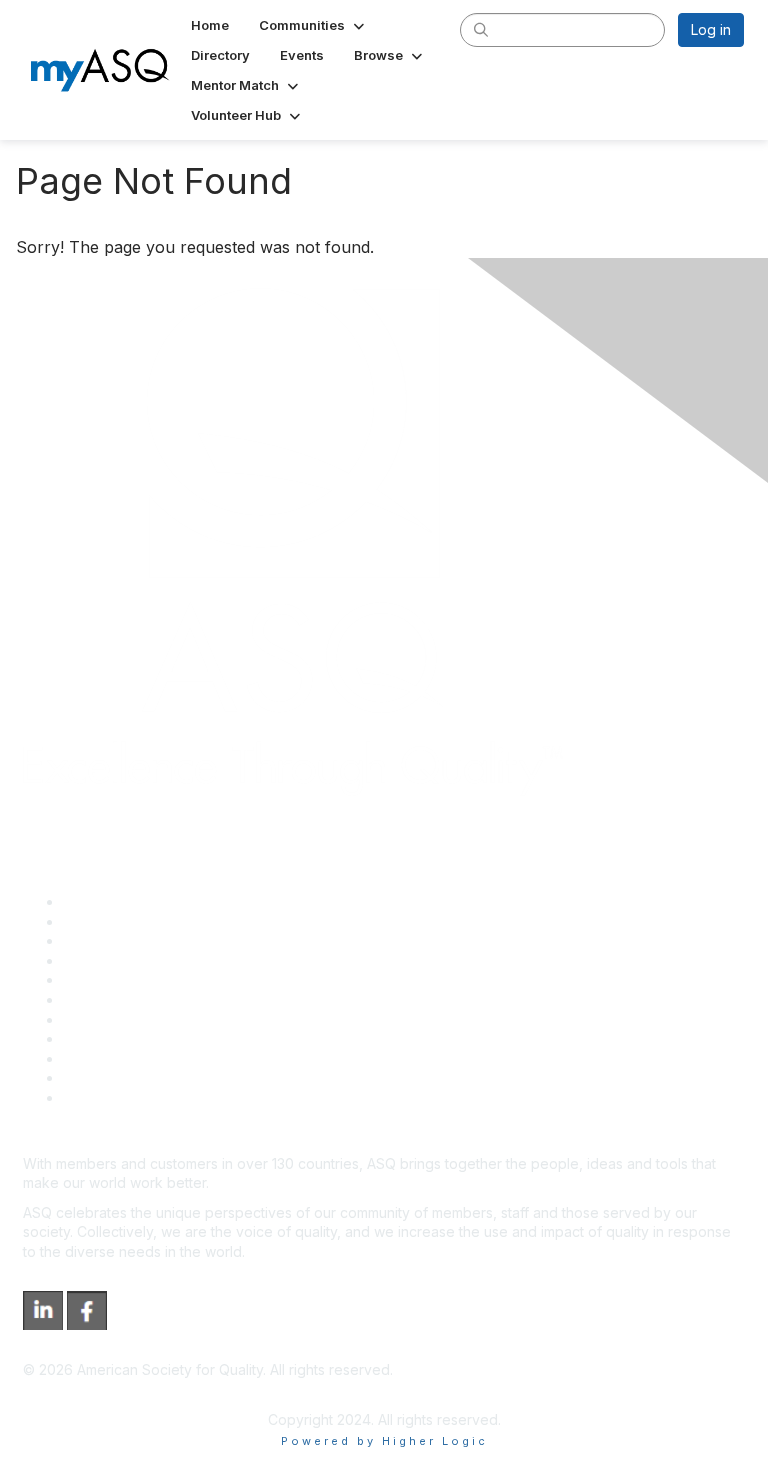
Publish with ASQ (118, 960)
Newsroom (98, 1097)
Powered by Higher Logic (384, 1441)
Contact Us (99, 1019)
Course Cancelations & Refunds (167, 1038)
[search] (481, 29)
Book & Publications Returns (155, 999)
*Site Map (96, 1077)
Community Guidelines (135, 979)
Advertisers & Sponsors (140, 1058)
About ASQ (99, 901)
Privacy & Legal (114, 921)
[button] (313, 25)
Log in (711, 29)
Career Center (110, 940)
